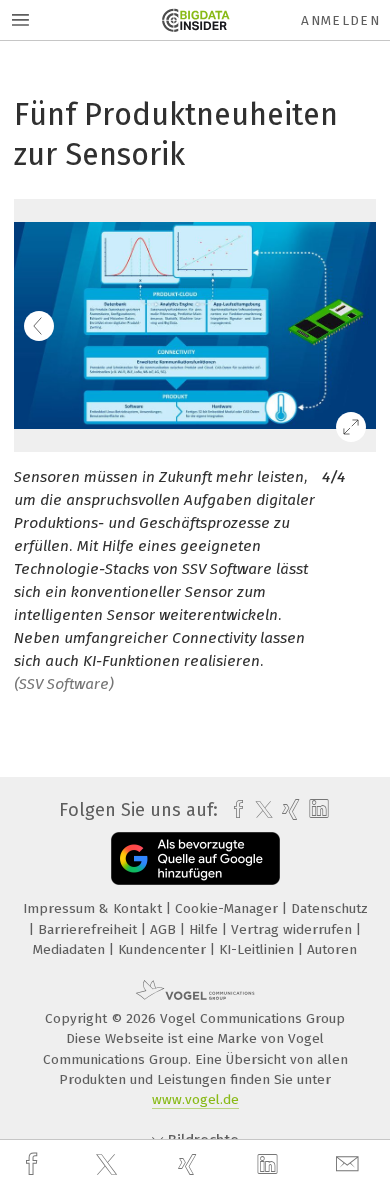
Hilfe (205, 929)
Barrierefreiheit (89, 929)
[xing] (190, 1164)
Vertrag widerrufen (293, 929)
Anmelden (340, 20)
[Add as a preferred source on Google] (195, 858)
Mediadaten (71, 949)
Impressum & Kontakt (94, 908)
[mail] (350, 1164)
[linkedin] (270, 1165)
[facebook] (34, 1164)
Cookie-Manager (228, 908)
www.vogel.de (195, 1099)
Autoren (332, 949)
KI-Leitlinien (258, 949)
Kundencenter (164, 949)
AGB (165, 929)
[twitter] (109, 1165)
